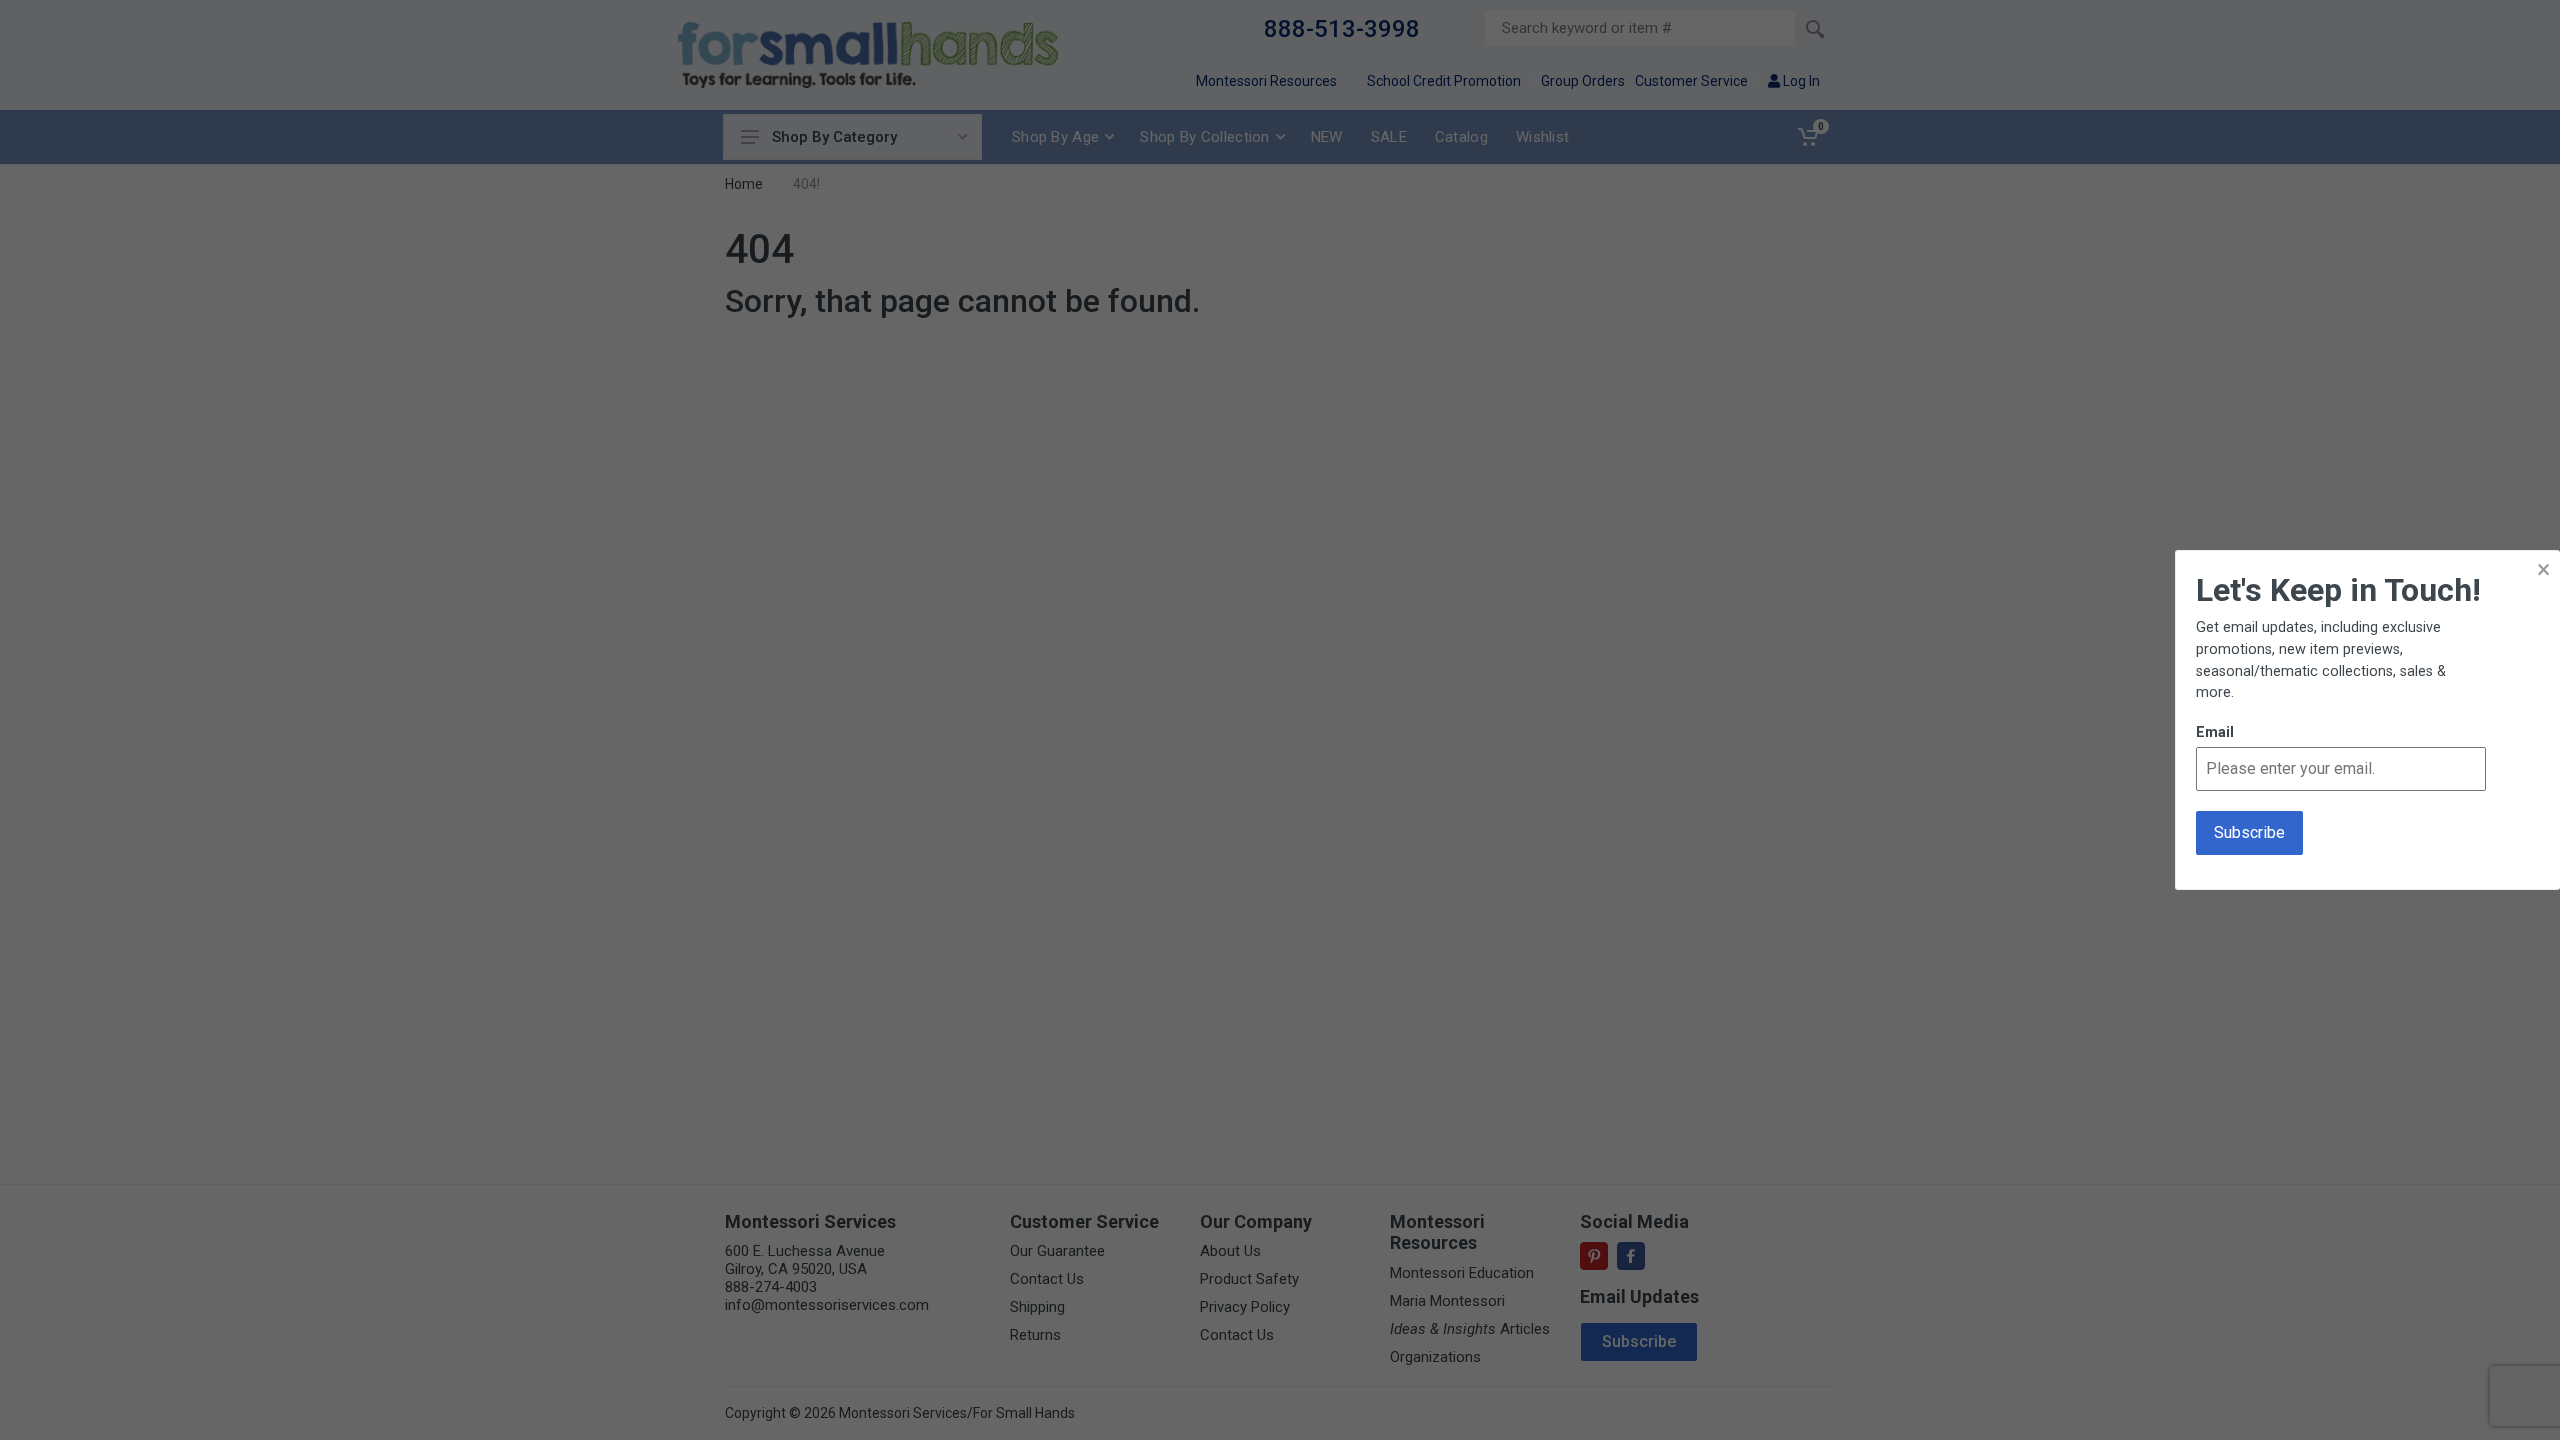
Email (2215, 732)
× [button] (2543, 569)
